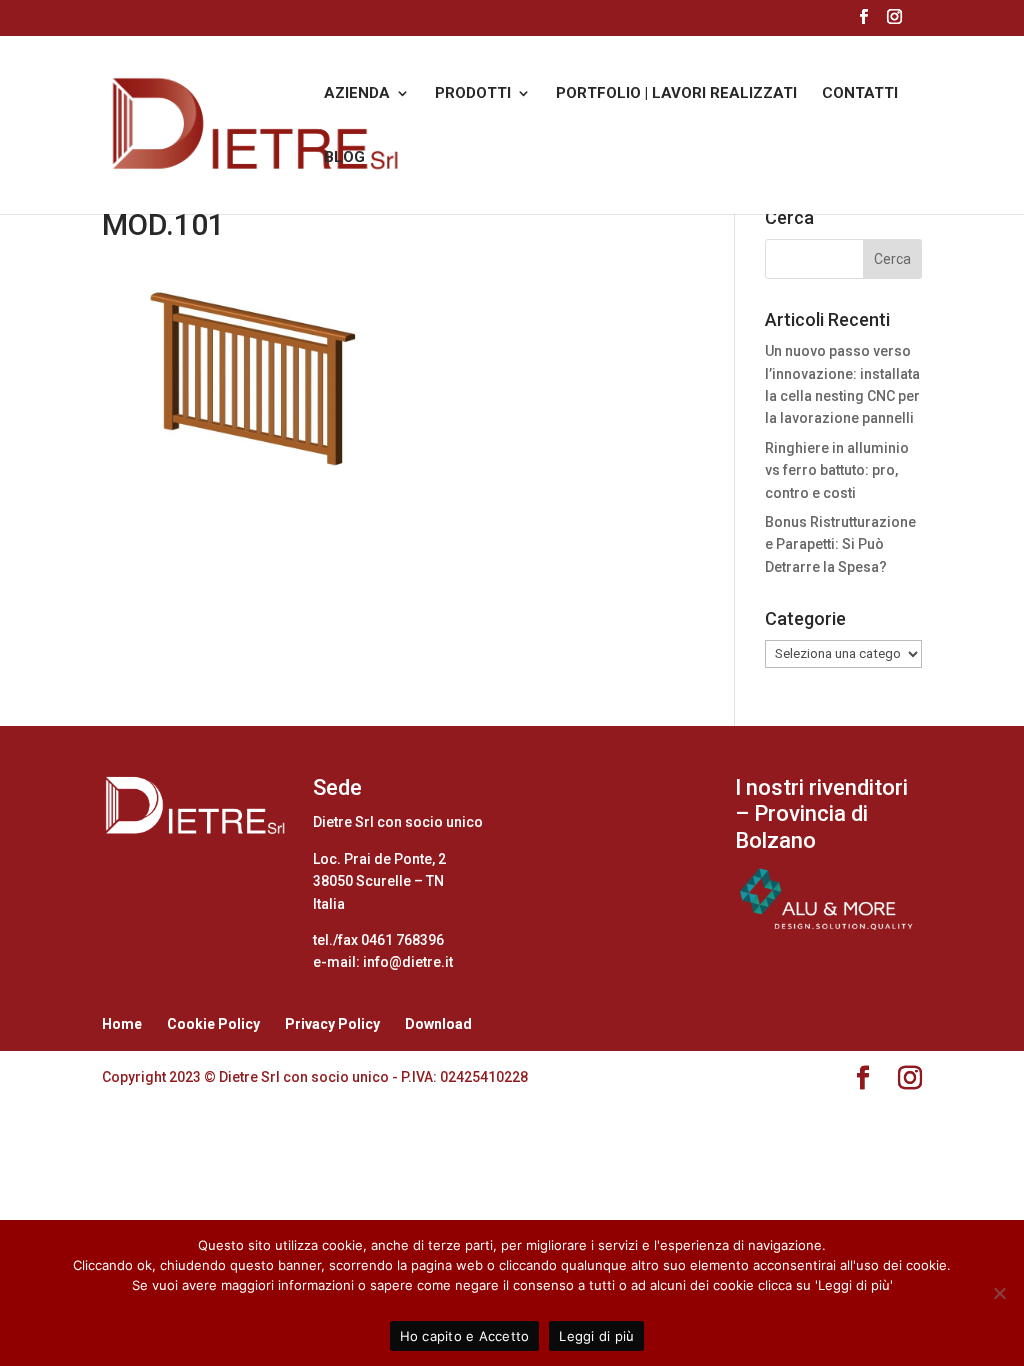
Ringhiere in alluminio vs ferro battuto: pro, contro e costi (837, 470)
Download (438, 1024)
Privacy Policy (332, 1024)
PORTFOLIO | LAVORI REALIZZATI (676, 94)
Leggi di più (596, 1336)
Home (122, 1024)
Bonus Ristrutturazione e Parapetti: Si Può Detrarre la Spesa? (840, 544)
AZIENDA (357, 94)
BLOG (344, 158)
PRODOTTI (473, 94)
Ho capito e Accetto (465, 1336)
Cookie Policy (213, 1024)
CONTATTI (860, 94)
